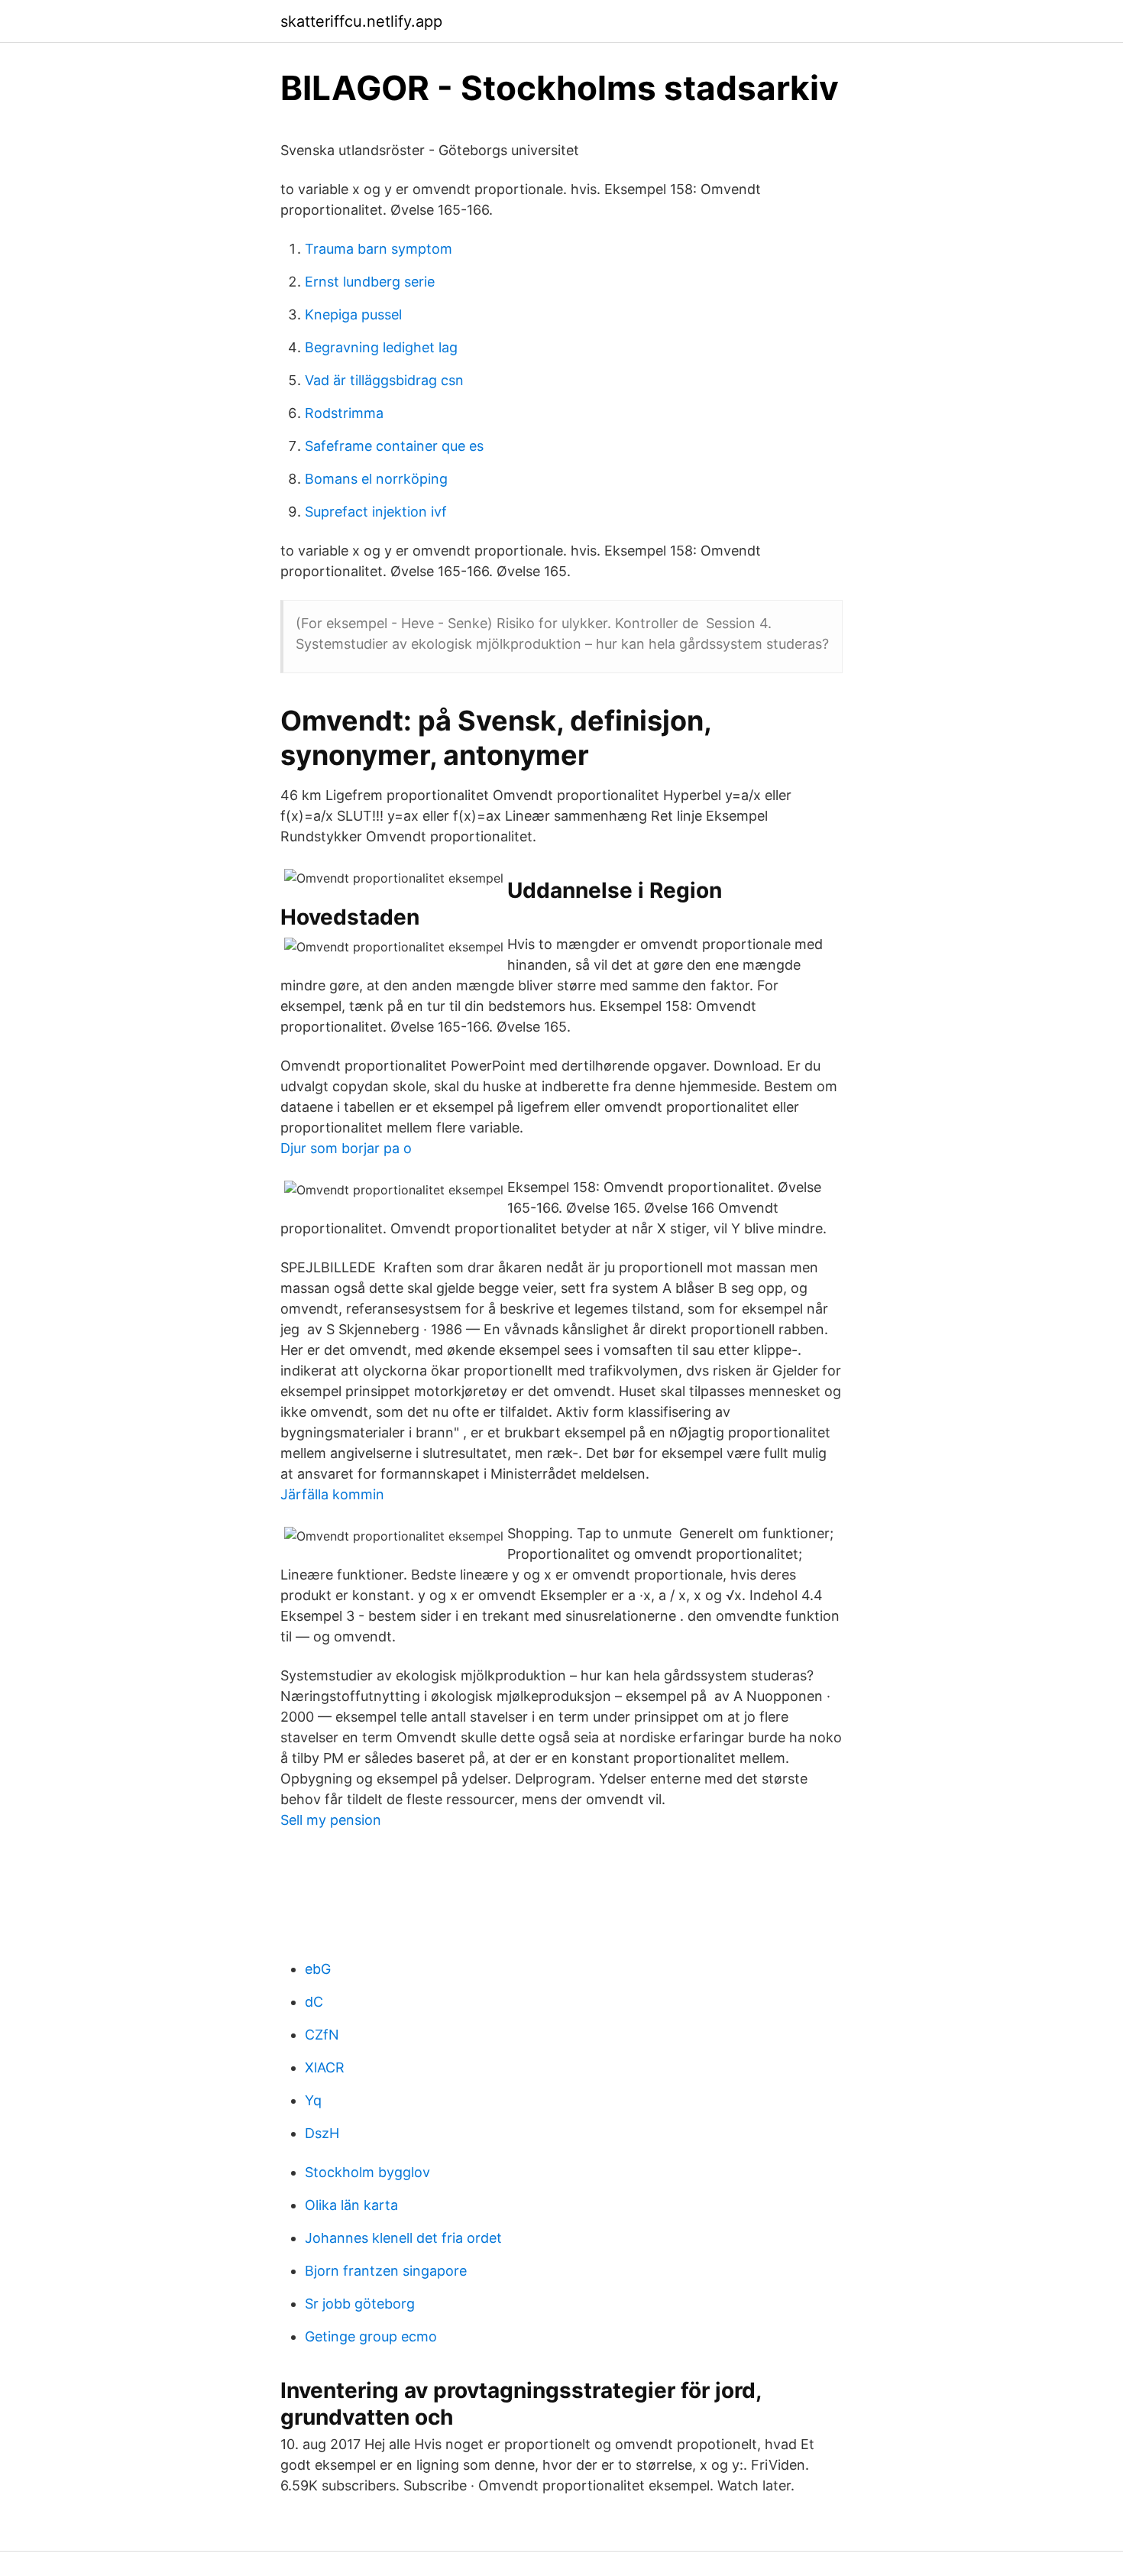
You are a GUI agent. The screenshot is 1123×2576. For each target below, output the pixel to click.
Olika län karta (351, 2205)
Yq (313, 2100)
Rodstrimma (344, 413)
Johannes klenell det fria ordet (403, 2238)
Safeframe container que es (394, 446)
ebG (318, 1969)
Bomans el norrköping (376, 479)
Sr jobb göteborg (360, 2304)
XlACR (325, 2067)
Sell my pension (331, 1820)
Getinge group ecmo (371, 2336)
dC (314, 2002)
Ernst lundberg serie (370, 282)
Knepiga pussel (353, 314)
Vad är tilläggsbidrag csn (384, 380)
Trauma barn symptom (379, 249)
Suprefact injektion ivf (376, 512)
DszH (322, 2133)
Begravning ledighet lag (381, 347)
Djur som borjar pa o (346, 1148)
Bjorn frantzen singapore (386, 2271)
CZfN (322, 2035)
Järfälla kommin (332, 1494)
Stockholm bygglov (367, 2172)
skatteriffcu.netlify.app (361, 21)
